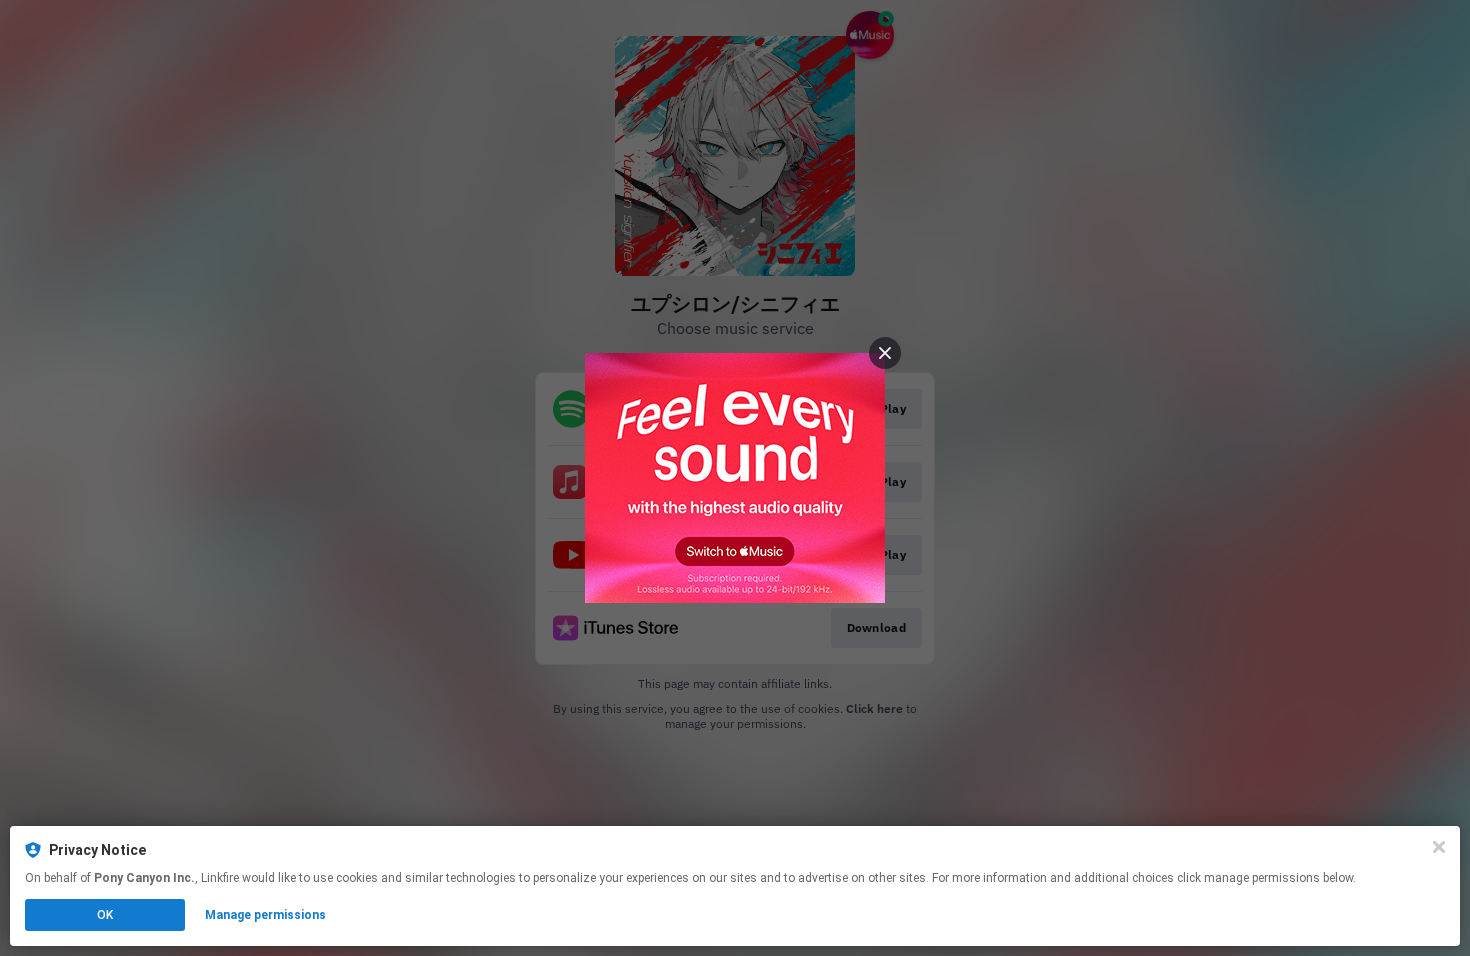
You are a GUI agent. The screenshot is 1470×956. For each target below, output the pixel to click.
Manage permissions (265, 915)
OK (105, 915)
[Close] (1439, 847)
